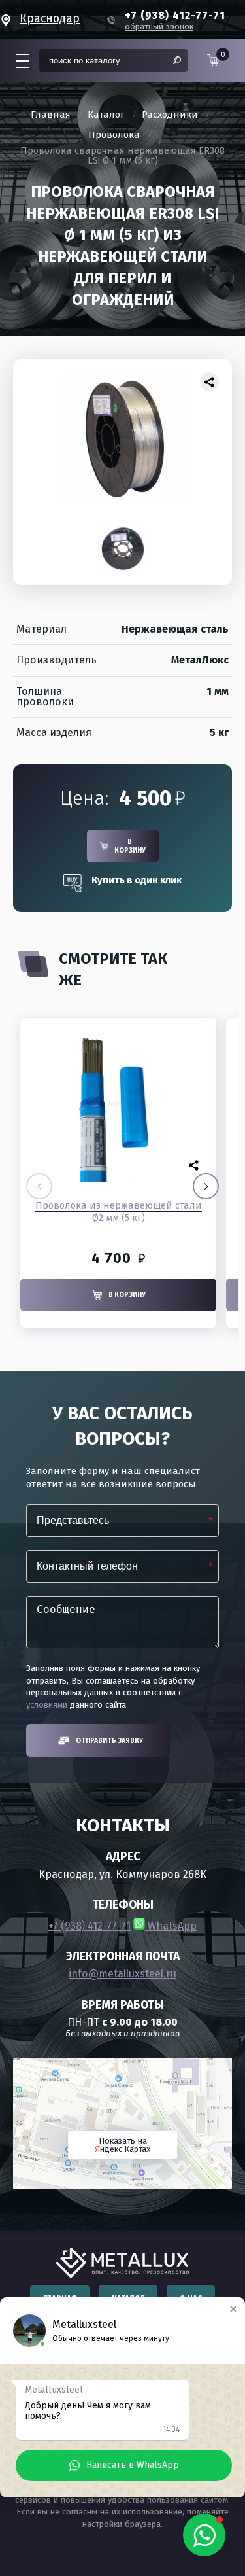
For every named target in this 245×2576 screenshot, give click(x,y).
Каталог (106, 115)
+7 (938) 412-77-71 (90, 1926)
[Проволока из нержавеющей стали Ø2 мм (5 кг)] (118, 1103)
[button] (206, 1186)
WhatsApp (171, 1926)
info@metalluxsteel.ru (122, 1974)
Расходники (170, 115)
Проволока (114, 135)
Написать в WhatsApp (133, 2465)
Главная (51, 115)
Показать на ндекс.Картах (122, 2145)
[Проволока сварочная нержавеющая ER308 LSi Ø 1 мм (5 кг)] (122, 438)
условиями (47, 1705)
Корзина (220, 59)
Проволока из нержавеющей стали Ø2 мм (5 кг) (119, 1211)
